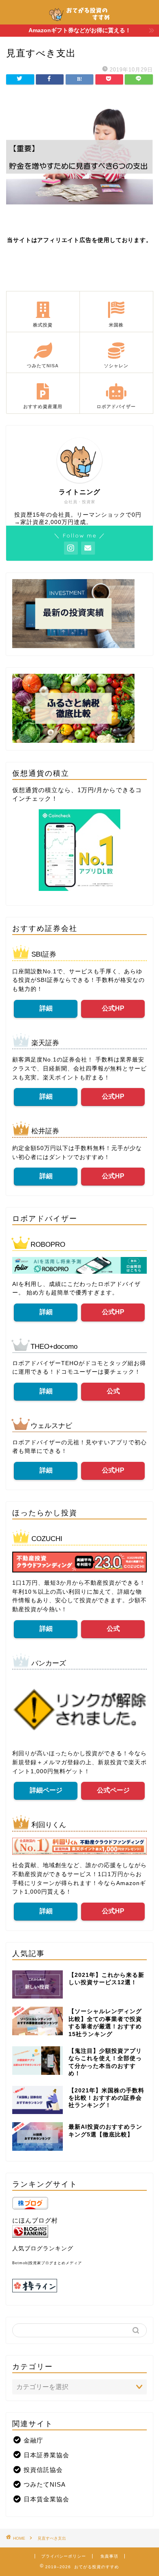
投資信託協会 (43, 2470)
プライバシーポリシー (64, 2556)
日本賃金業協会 (46, 2499)
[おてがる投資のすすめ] (79, 20)
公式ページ (113, 1790)
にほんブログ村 (35, 2220)
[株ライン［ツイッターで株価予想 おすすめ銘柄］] (79, 2286)
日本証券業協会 (46, 2455)
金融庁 (33, 2440)
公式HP (113, 1008)
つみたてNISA (45, 2484)
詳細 (46, 1008)
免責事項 (109, 2556)
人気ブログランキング (43, 2248)
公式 (113, 1391)
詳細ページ (46, 1790)
